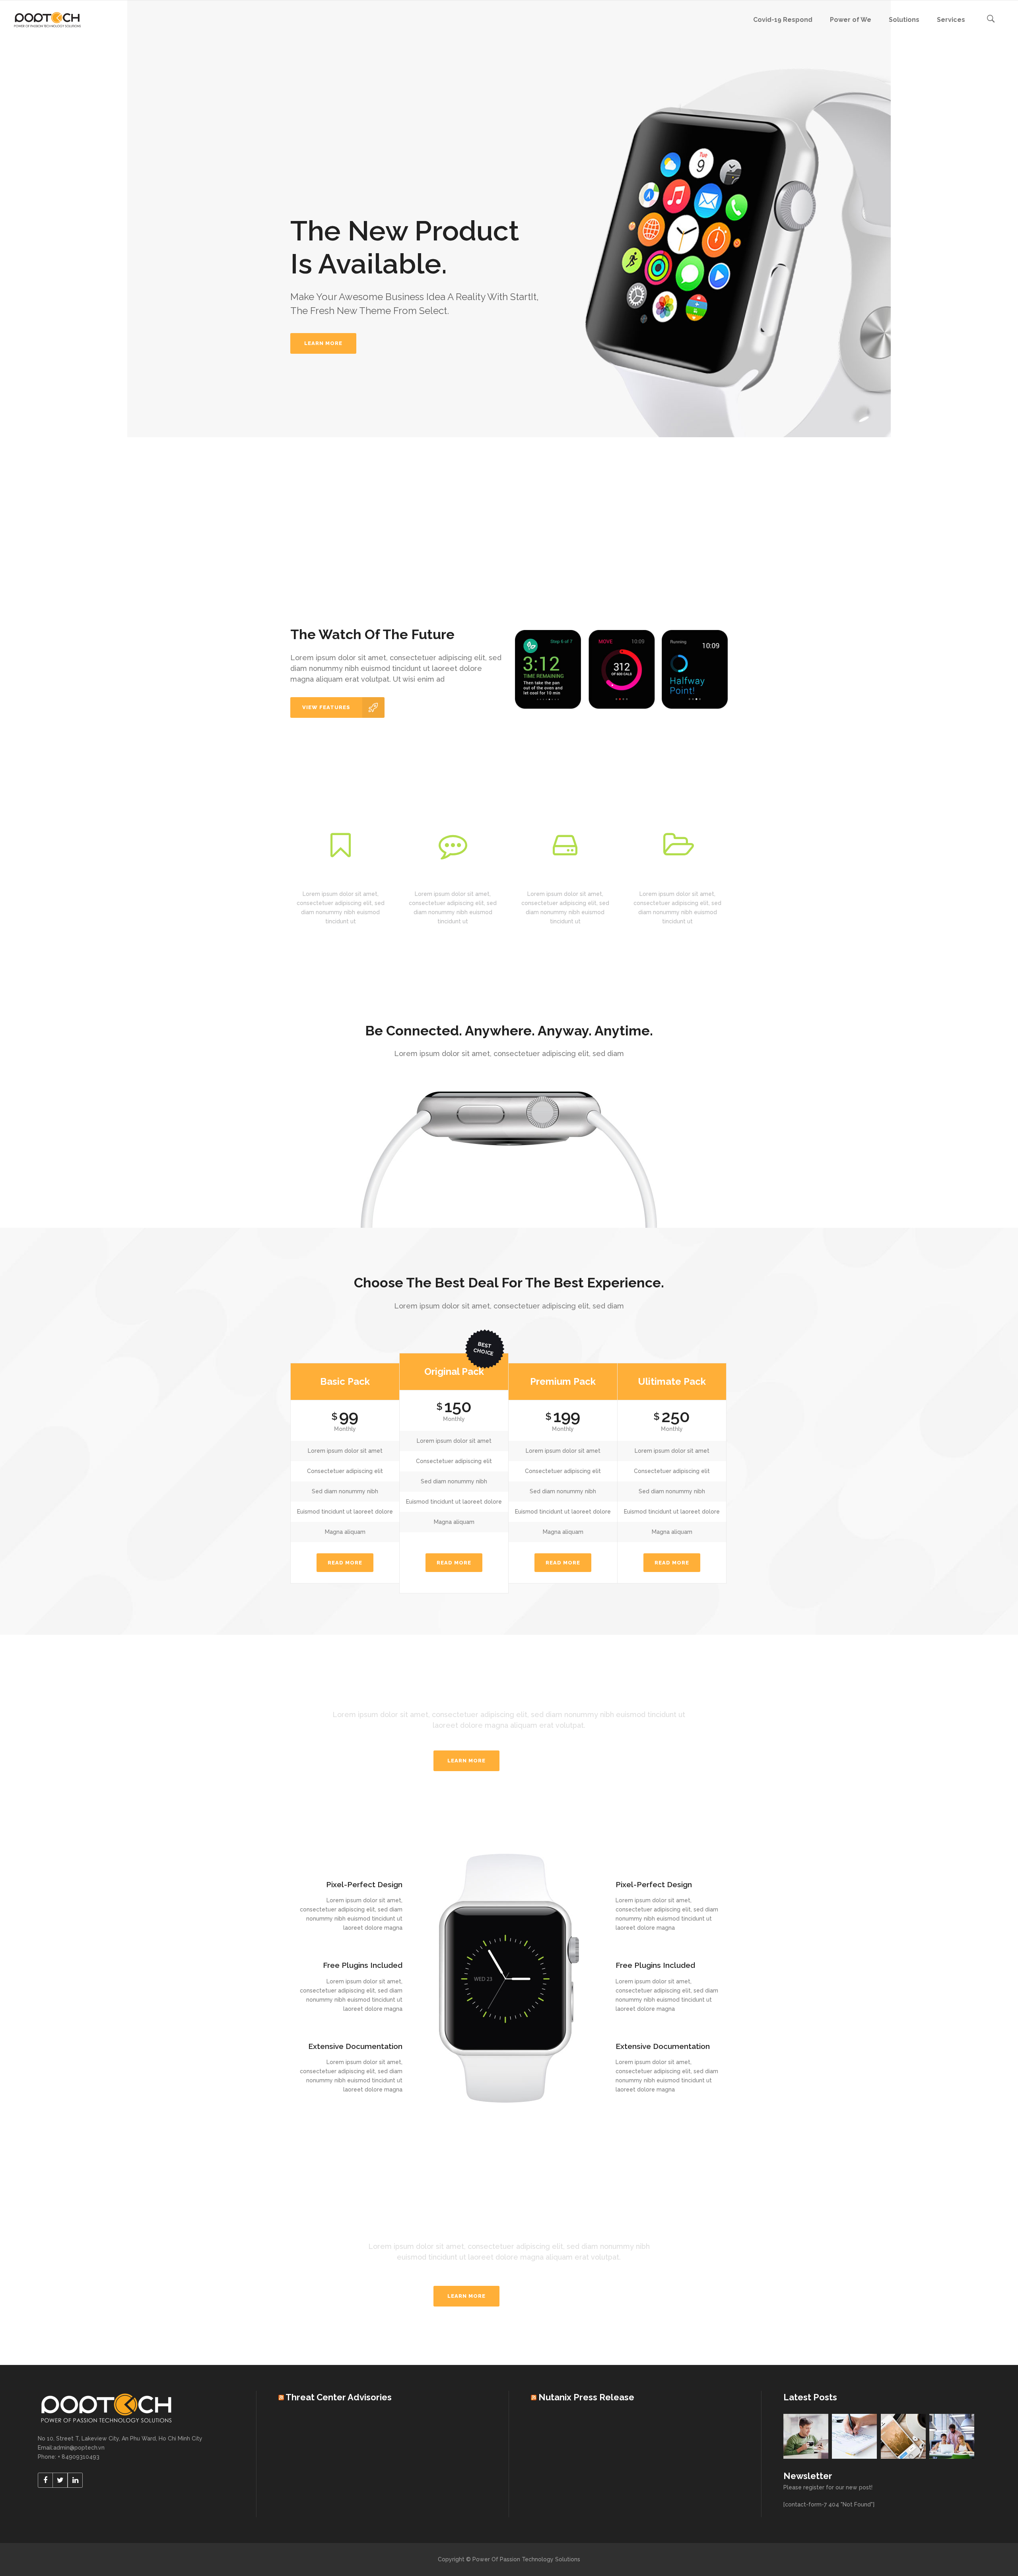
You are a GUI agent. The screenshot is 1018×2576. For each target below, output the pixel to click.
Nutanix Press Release (586, 2397)
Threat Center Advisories (339, 2397)
